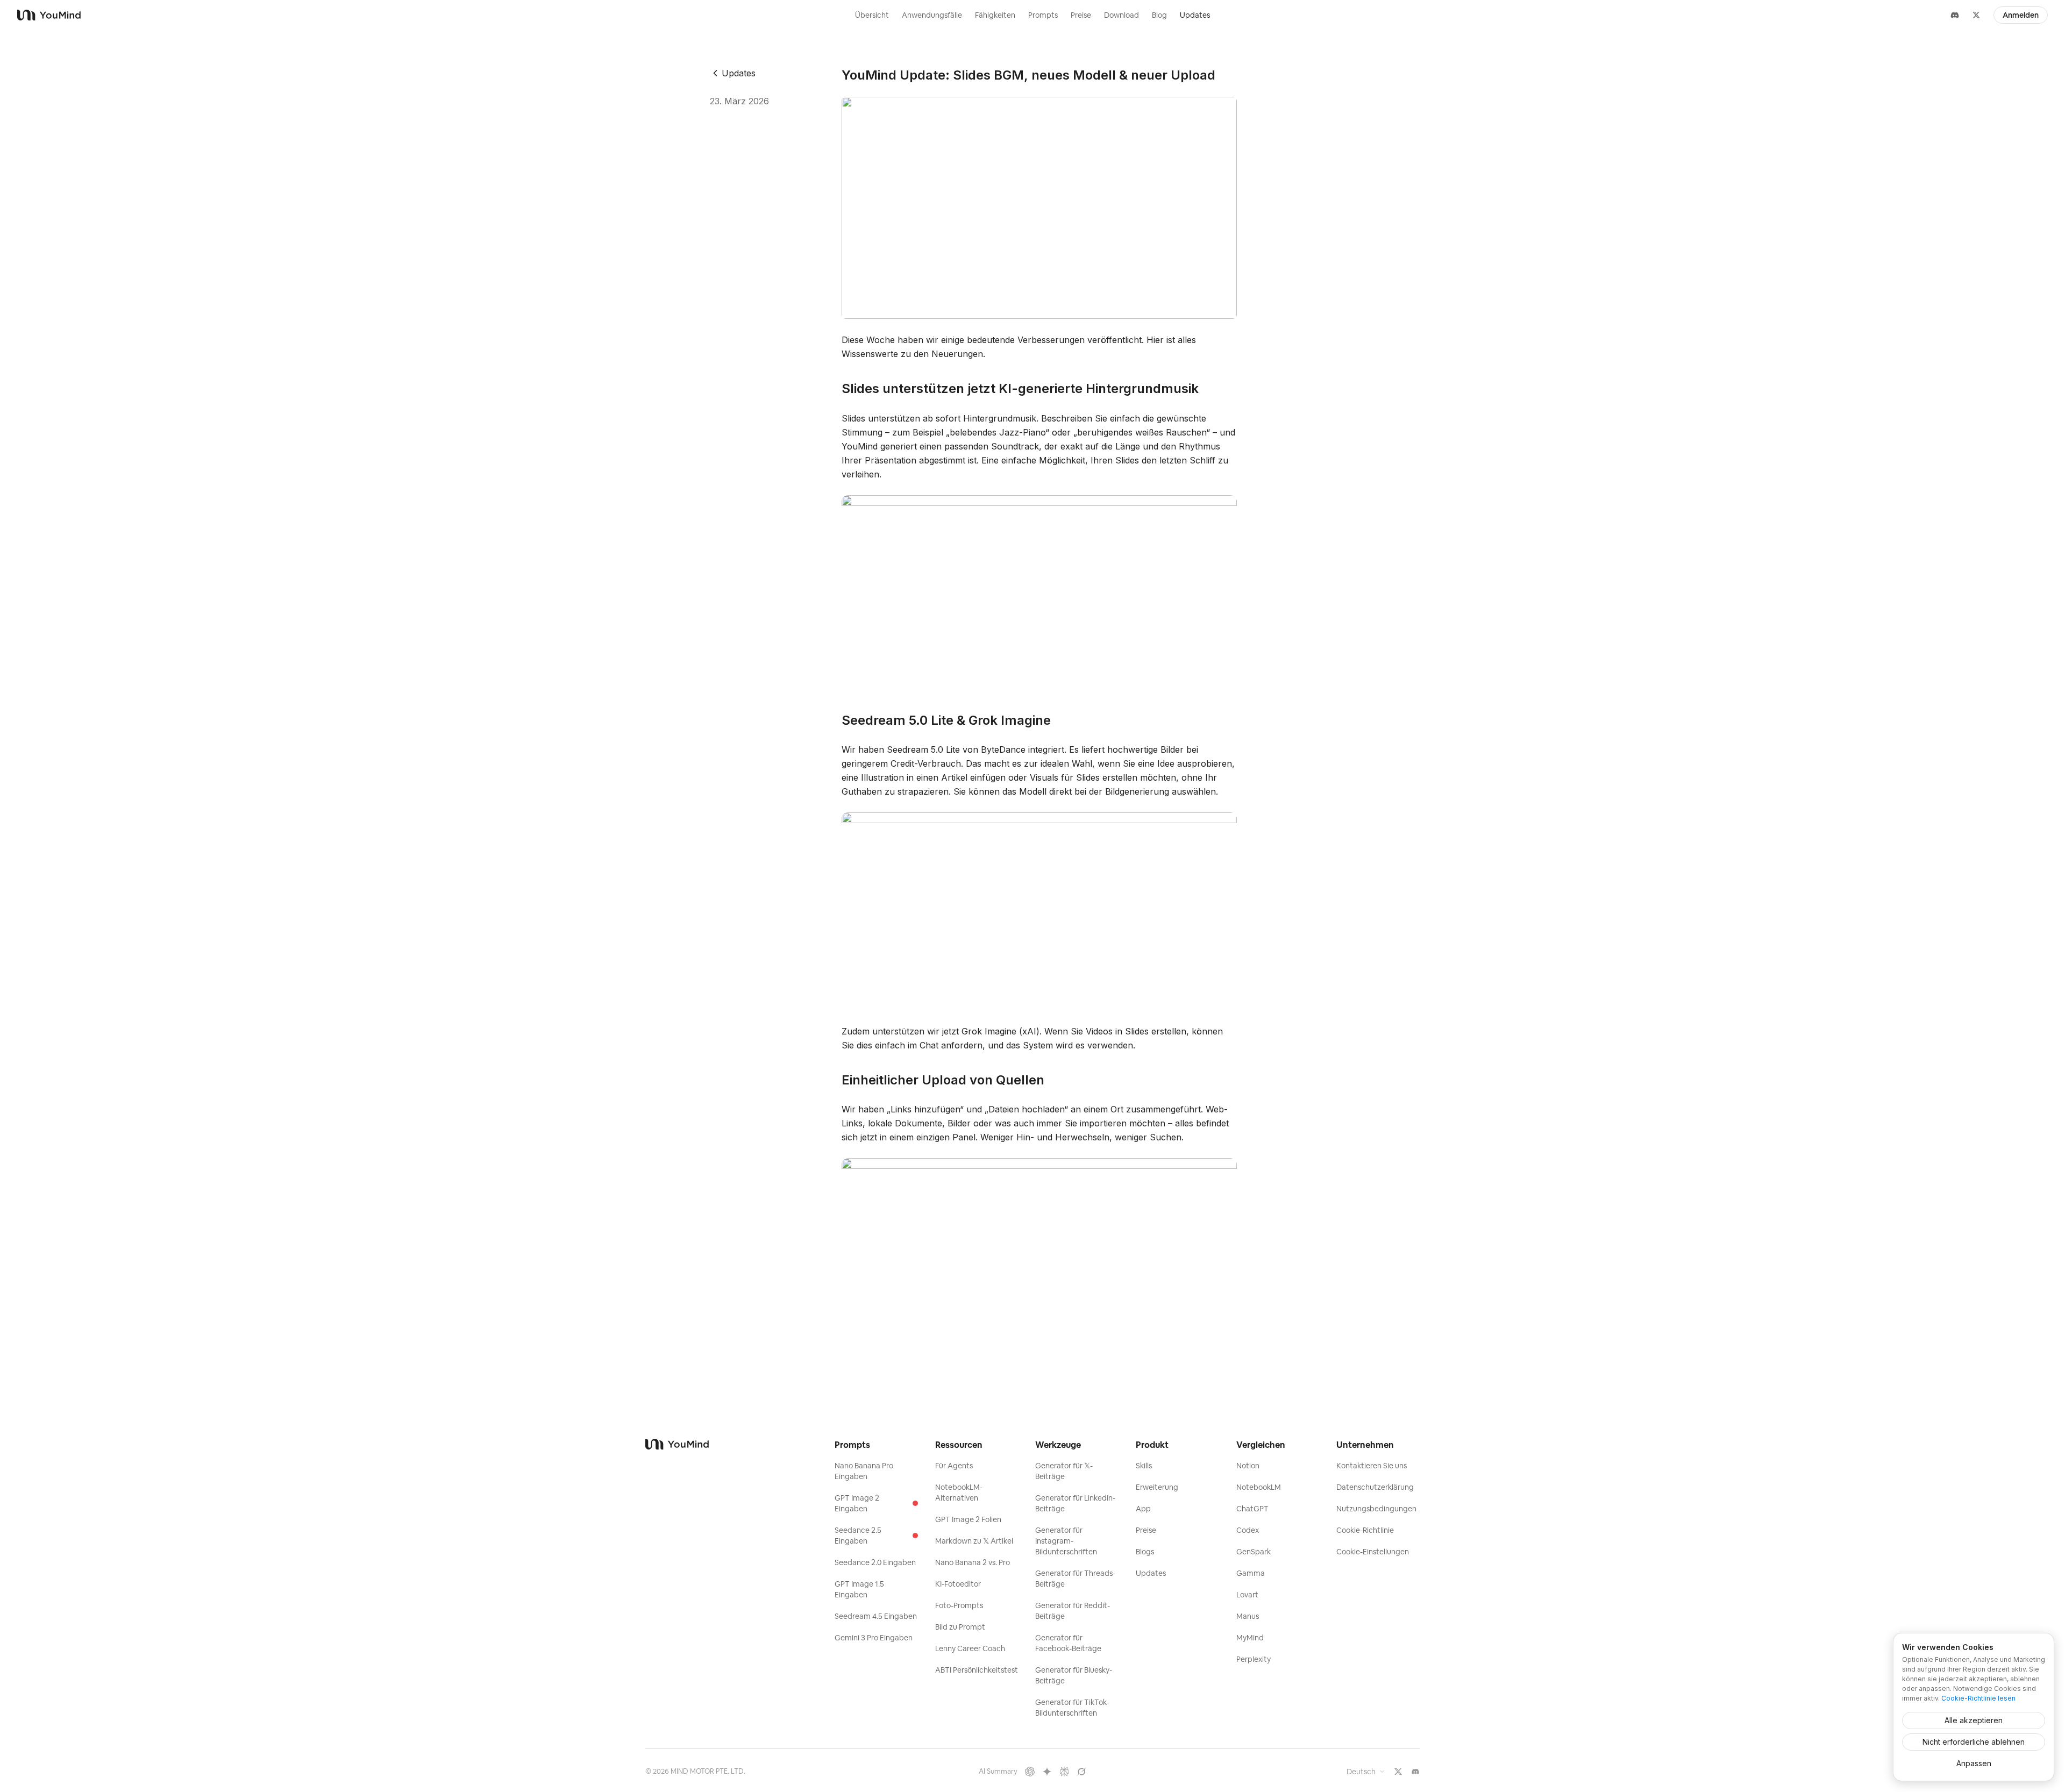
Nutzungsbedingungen (1376, 1509)
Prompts (1043, 15)
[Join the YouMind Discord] (1415, 1772)
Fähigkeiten (995, 15)
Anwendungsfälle (932, 15)
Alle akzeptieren (1974, 1720)
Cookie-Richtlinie (1365, 1530)
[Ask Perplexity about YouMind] (1064, 1772)
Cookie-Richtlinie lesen (1978, 1698)
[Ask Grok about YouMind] (1081, 1772)
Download (1121, 15)
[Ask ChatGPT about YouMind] (1030, 1772)
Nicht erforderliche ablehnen (1974, 1742)
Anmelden (2021, 15)
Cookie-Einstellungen (1373, 1552)
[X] (1976, 15)
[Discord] (1955, 15)
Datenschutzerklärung (1375, 1487)
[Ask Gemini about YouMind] (1047, 1772)
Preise (1081, 15)
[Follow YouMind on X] (1398, 1772)
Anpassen (1974, 1763)
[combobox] (1366, 1772)
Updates (1195, 15)
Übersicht (872, 15)
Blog (1159, 15)
